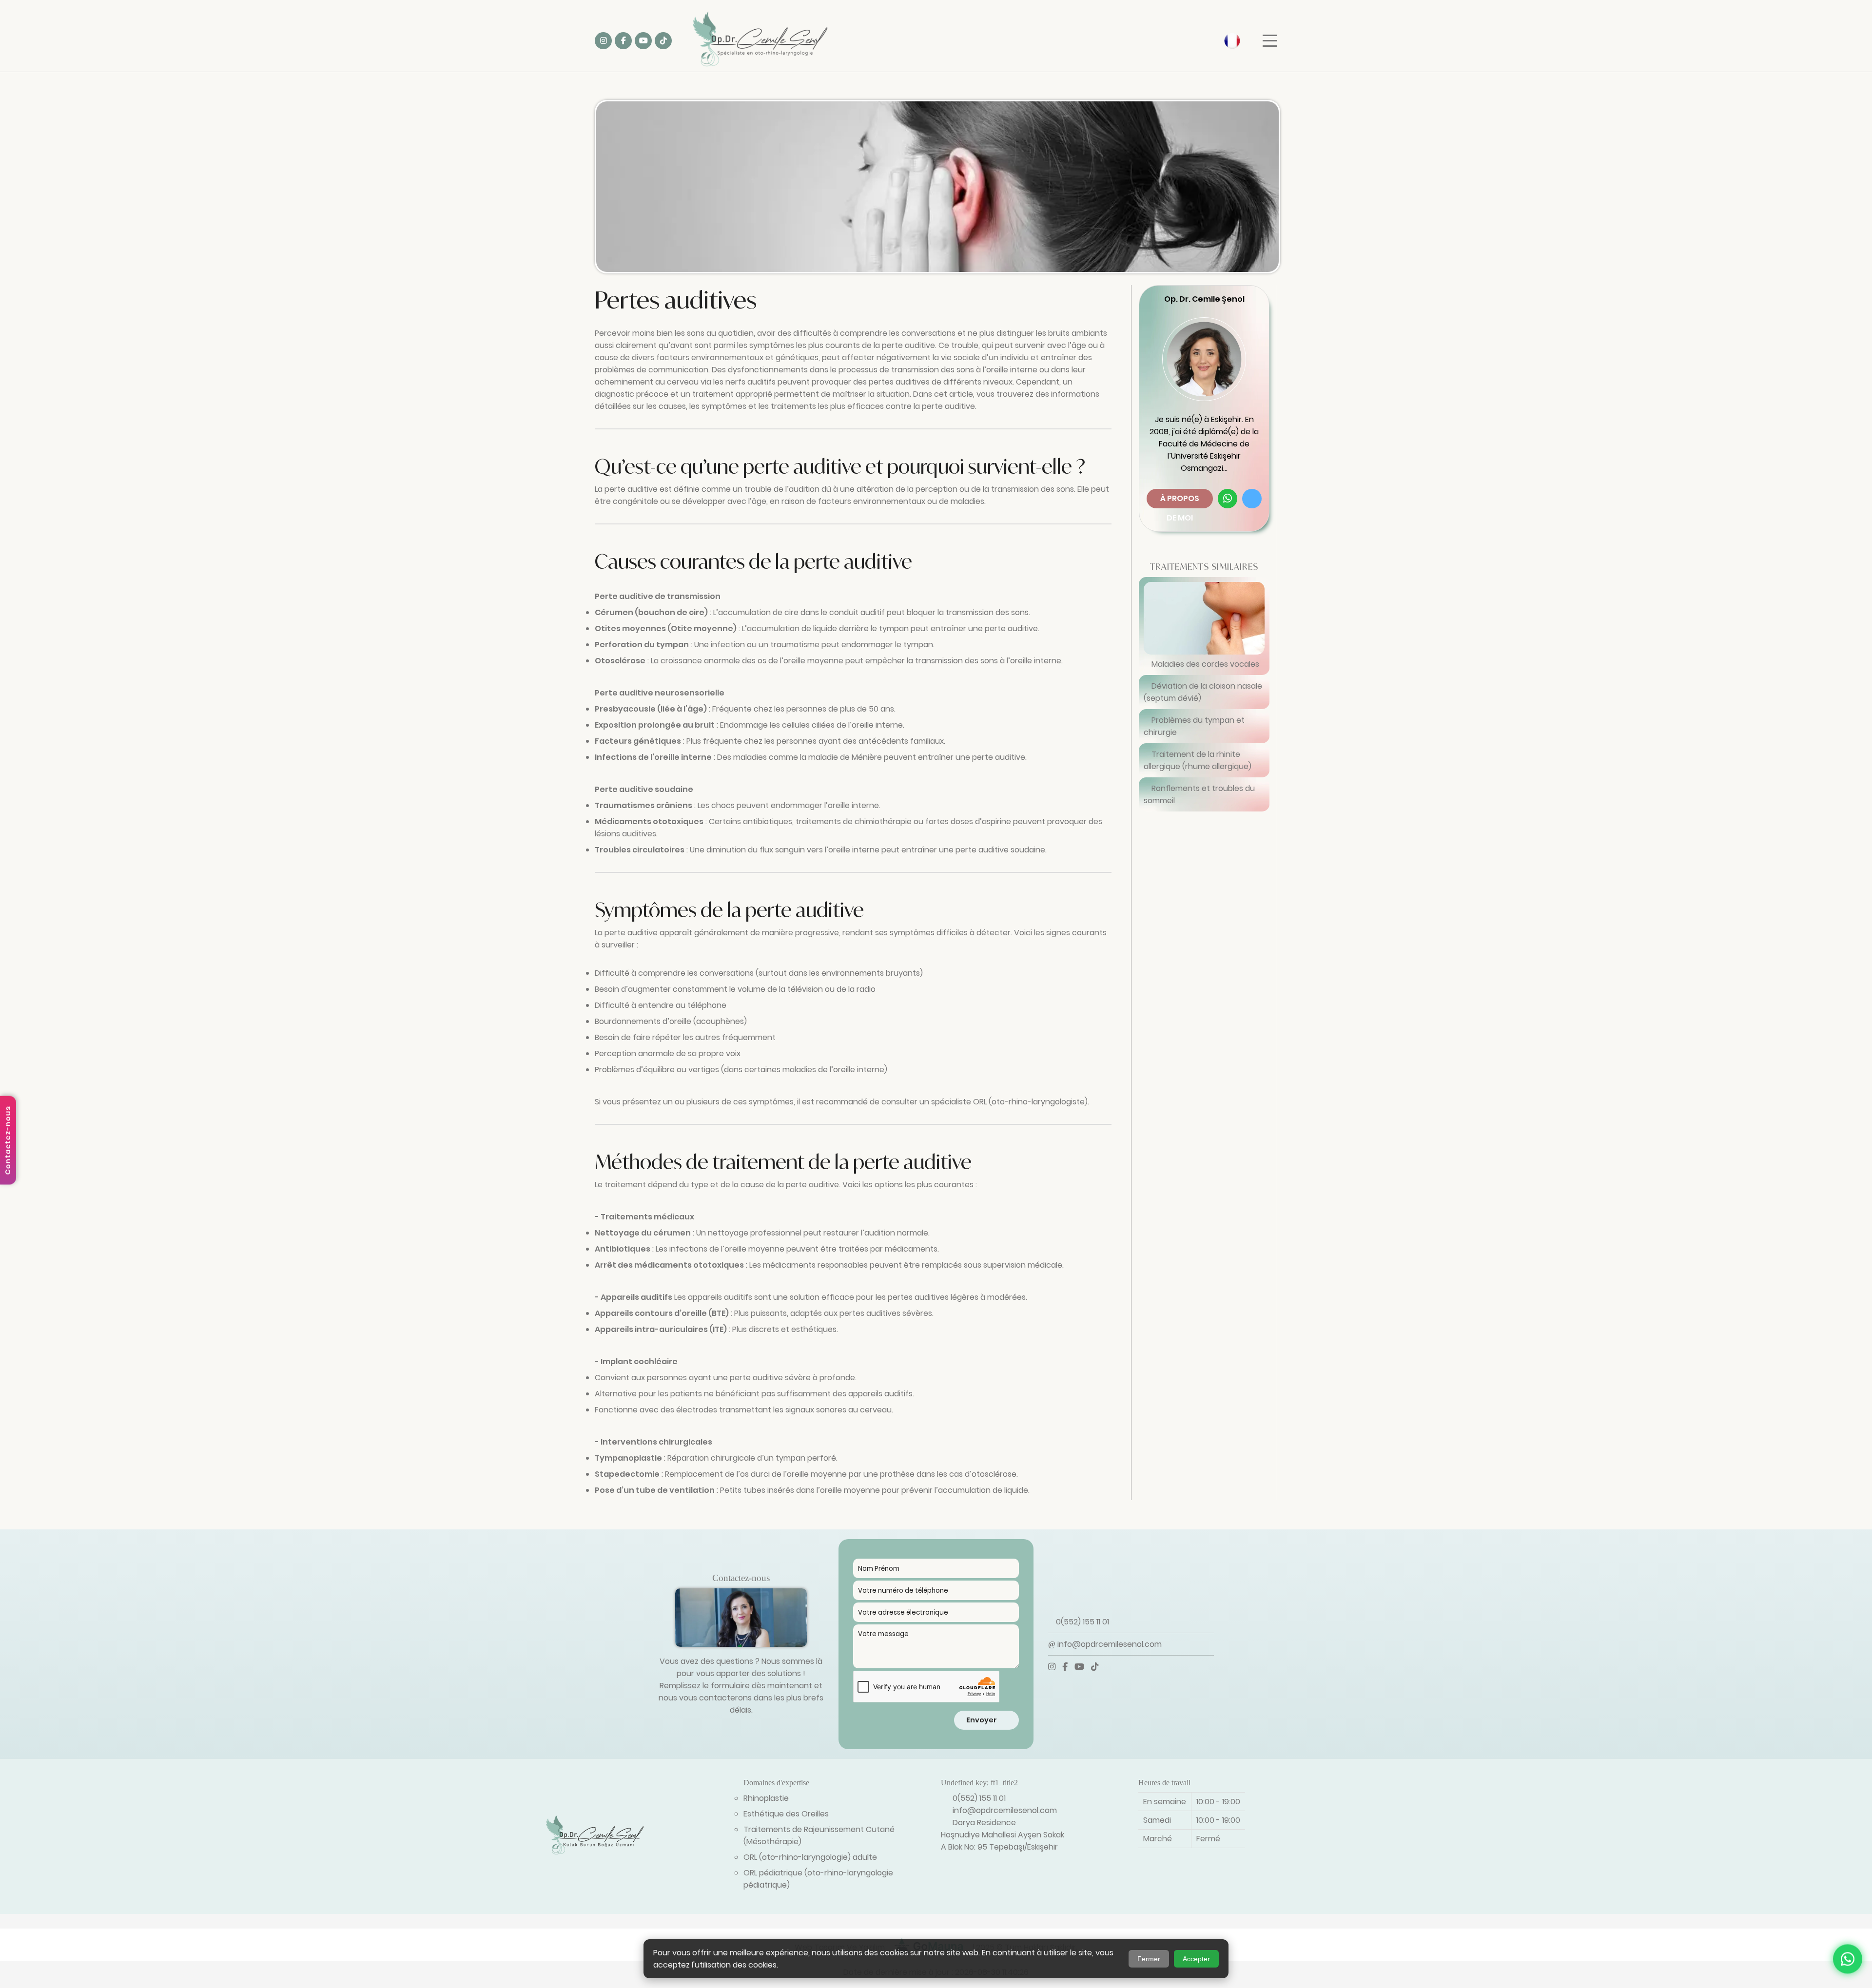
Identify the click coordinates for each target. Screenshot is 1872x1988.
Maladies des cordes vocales (1204, 664)
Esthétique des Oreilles (786, 1814)
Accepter (1196, 1959)
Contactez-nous (8, 1140)
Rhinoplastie (766, 1798)
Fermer (1149, 1959)
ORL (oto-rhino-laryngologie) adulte (810, 1857)
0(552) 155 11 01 (1082, 1622)
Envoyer (984, 1720)
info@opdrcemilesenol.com (1109, 1644)
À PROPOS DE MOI (1180, 501)
